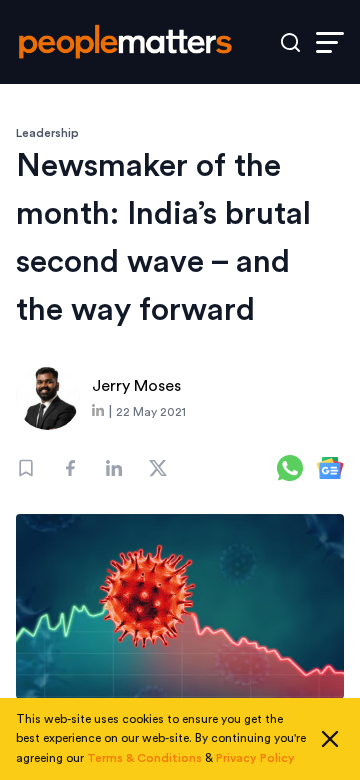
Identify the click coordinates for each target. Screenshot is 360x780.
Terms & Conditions (144, 758)
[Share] (70, 468)
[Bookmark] (26, 468)
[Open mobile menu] (330, 42)
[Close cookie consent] (330, 739)
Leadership (47, 133)
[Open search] (290, 42)
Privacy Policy (255, 758)
